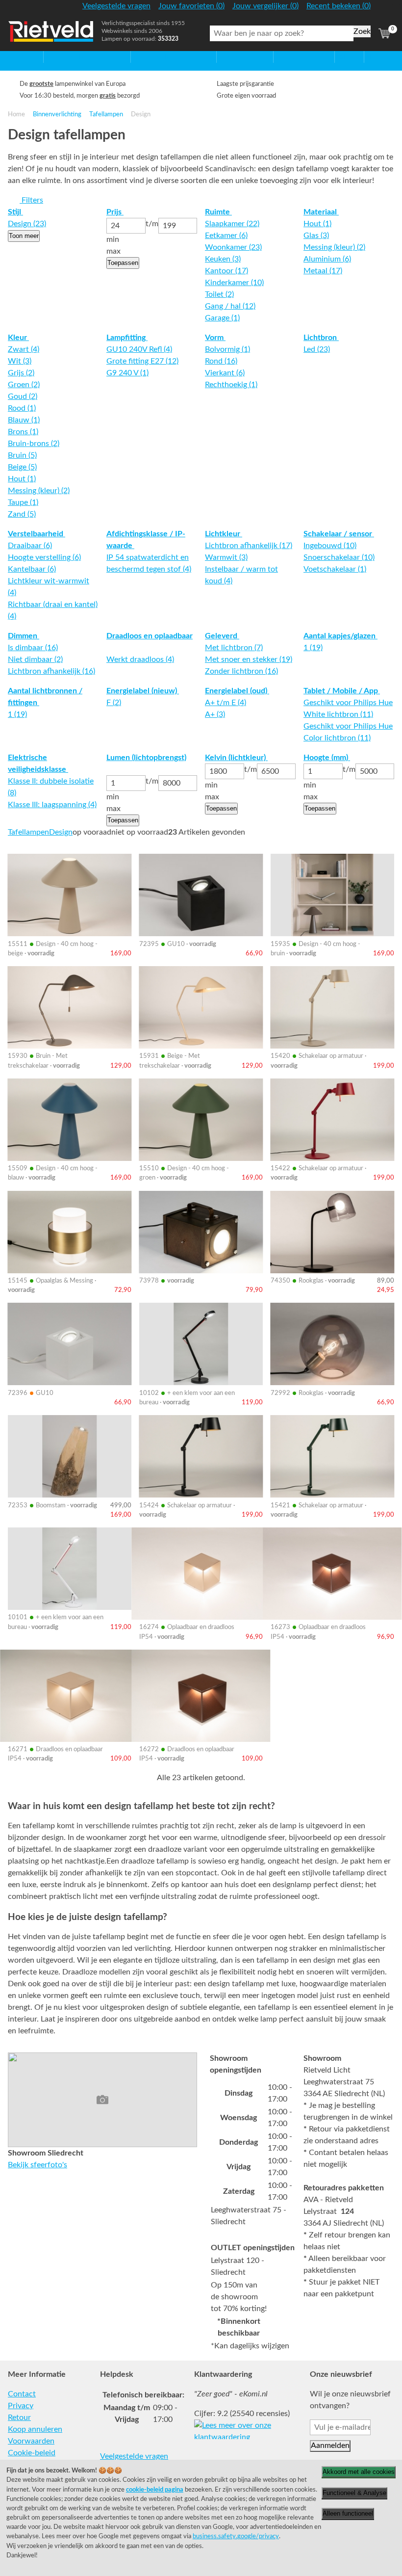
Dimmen (24, 636)
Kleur (18, 338)
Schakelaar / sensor (339, 534)
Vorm (215, 338)
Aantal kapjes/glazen (340, 636)
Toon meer (24, 236)
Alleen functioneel (348, 2513)
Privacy (21, 2406)
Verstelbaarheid (37, 534)
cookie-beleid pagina (155, 2490)
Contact (22, 2394)
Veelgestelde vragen (134, 2456)
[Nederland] (384, 10)
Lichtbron (321, 338)
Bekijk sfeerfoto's (38, 2165)
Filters (31, 200)
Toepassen (123, 263)
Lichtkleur (224, 534)
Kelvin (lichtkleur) (236, 758)
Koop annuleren (35, 2429)
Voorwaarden (31, 2441)
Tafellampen (106, 114)
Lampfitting (127, 338)
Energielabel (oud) (237, 691)
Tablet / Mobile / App (342, 691)
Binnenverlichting (57, 114)
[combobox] (282, 33)
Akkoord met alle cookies (359, 2472)
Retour (19, 2418)
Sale (342, 57)
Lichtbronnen (297, 57)
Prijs (115, 212)
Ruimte (218, 212)
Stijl (15, 212)
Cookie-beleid (32, 2453)
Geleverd (222, 636)
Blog (372, 57)
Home (18, 57)
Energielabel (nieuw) (143, 691)
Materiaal (321, 212)
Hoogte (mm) (327, 758)
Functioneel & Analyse (354, 2493)
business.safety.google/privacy (236, 2536)
